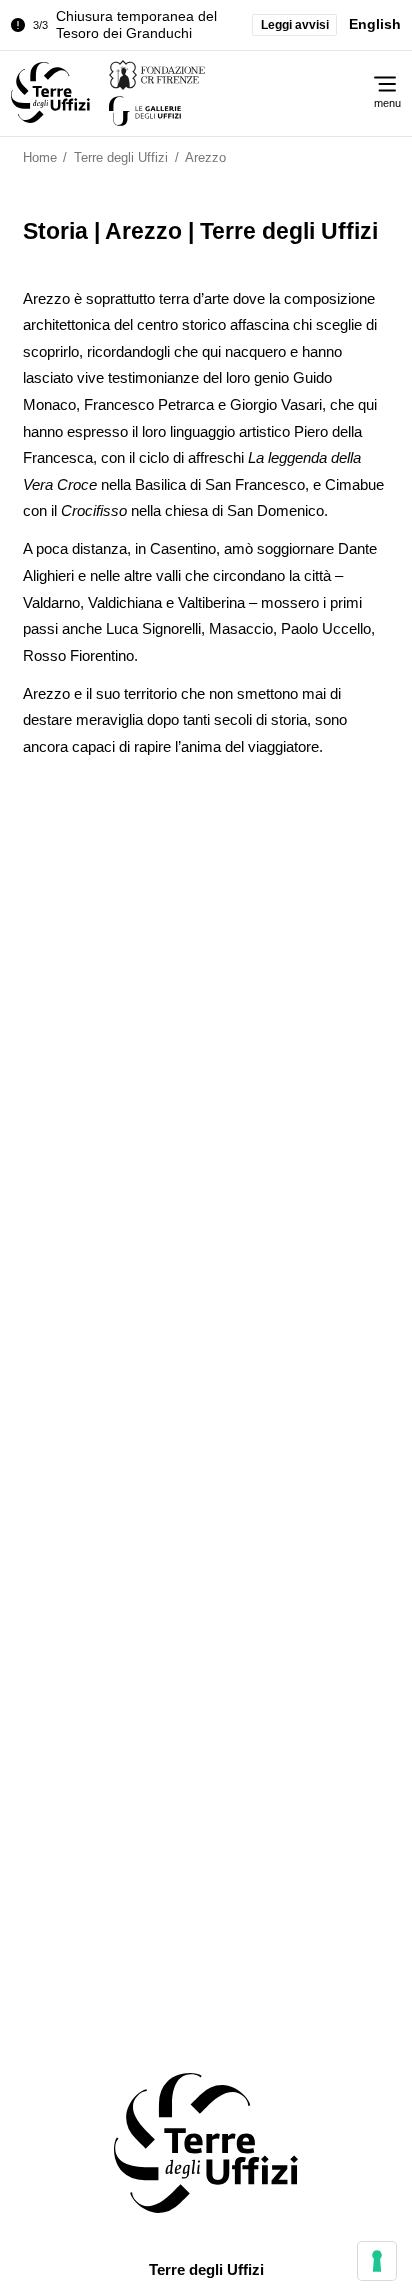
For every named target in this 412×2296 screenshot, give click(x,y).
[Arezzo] (50, 93)
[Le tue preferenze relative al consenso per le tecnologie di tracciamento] (377, 2261)
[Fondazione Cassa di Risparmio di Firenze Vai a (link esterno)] (222, 75)
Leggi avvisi (295, 25)
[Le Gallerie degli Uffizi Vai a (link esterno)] (222, 111)
